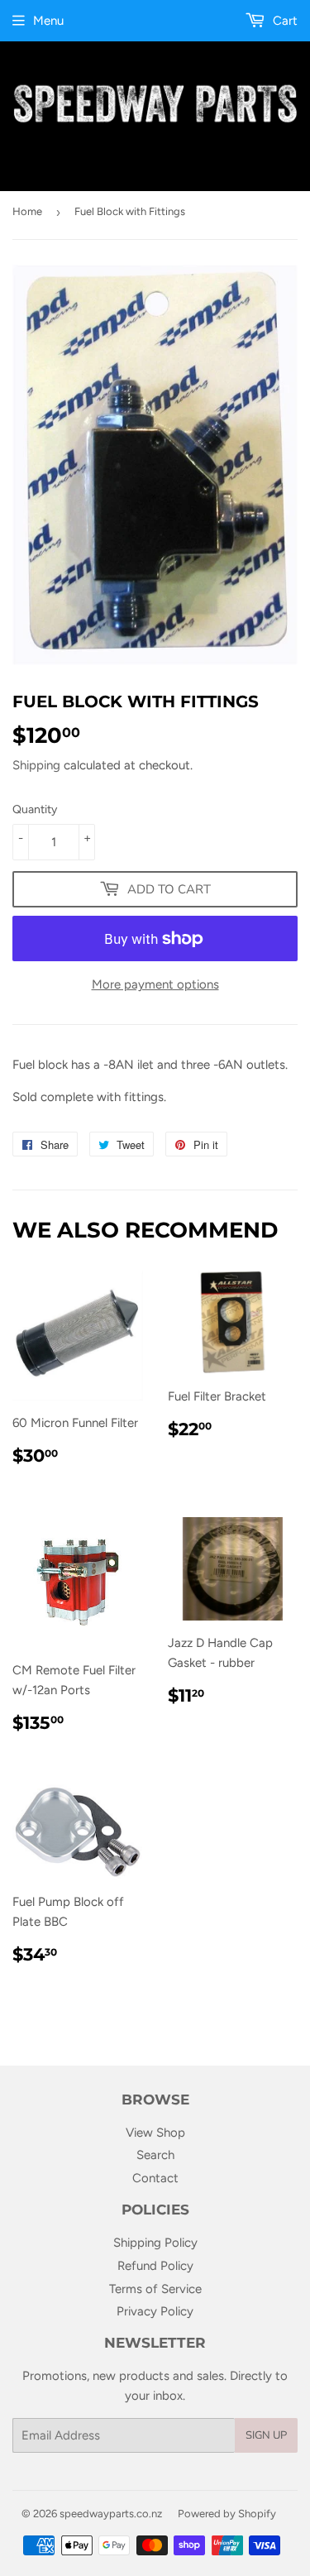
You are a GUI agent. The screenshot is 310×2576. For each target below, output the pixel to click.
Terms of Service (155, 2289)
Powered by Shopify (227, 2514)
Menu (48, 21)
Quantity (35, 809)
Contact (155, 2178)
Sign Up (266, 2435)
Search (155, 2155)
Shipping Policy (155, 2243)
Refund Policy (155, 2266)
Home (27, 211)
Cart (284, 21)
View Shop (155, 2133)
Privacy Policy (155, 2311)
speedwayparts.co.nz (111, 2514)
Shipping (36, 765)
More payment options (155, 984)
